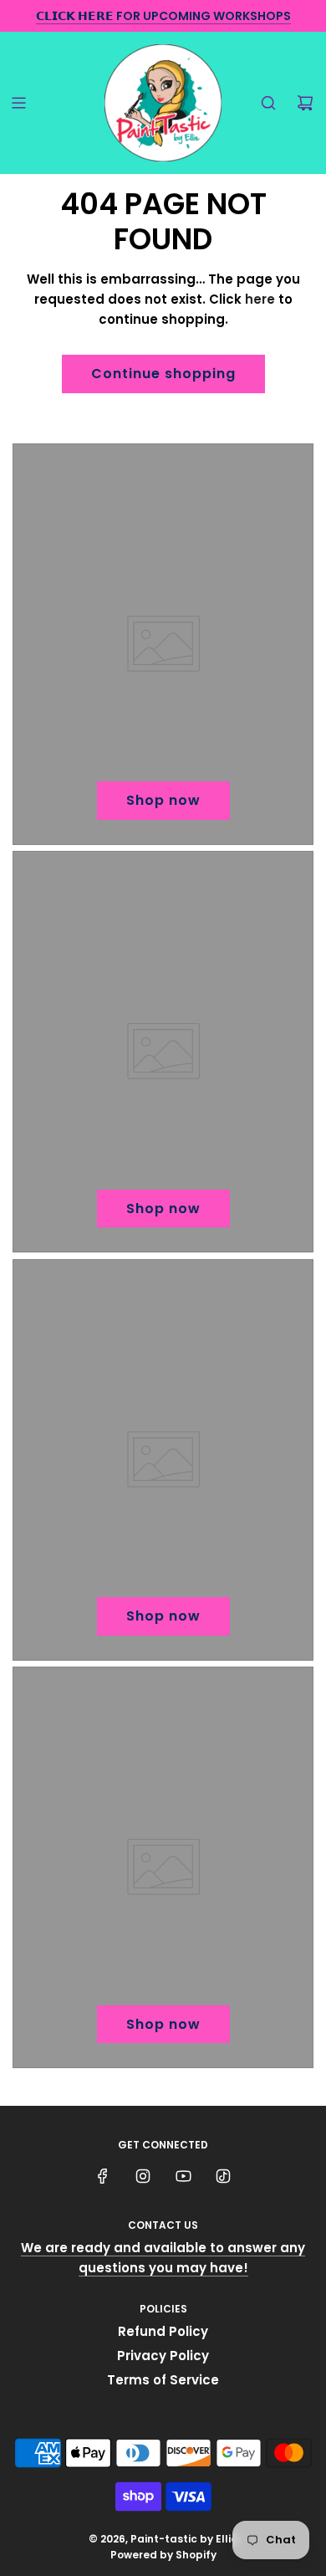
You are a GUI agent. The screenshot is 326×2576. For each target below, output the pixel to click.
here (260, 299)
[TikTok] (223, 2176)
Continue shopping (163, 374)
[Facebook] (103, 2176)
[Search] (268, 103)
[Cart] (305, 103)
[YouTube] (183, 2176)
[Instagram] (143, 2176)
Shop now (163, 800)
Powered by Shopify (163, 2555)
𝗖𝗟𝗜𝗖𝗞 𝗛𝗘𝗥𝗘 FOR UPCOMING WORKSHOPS (163, 16)
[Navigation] (18, 103)
